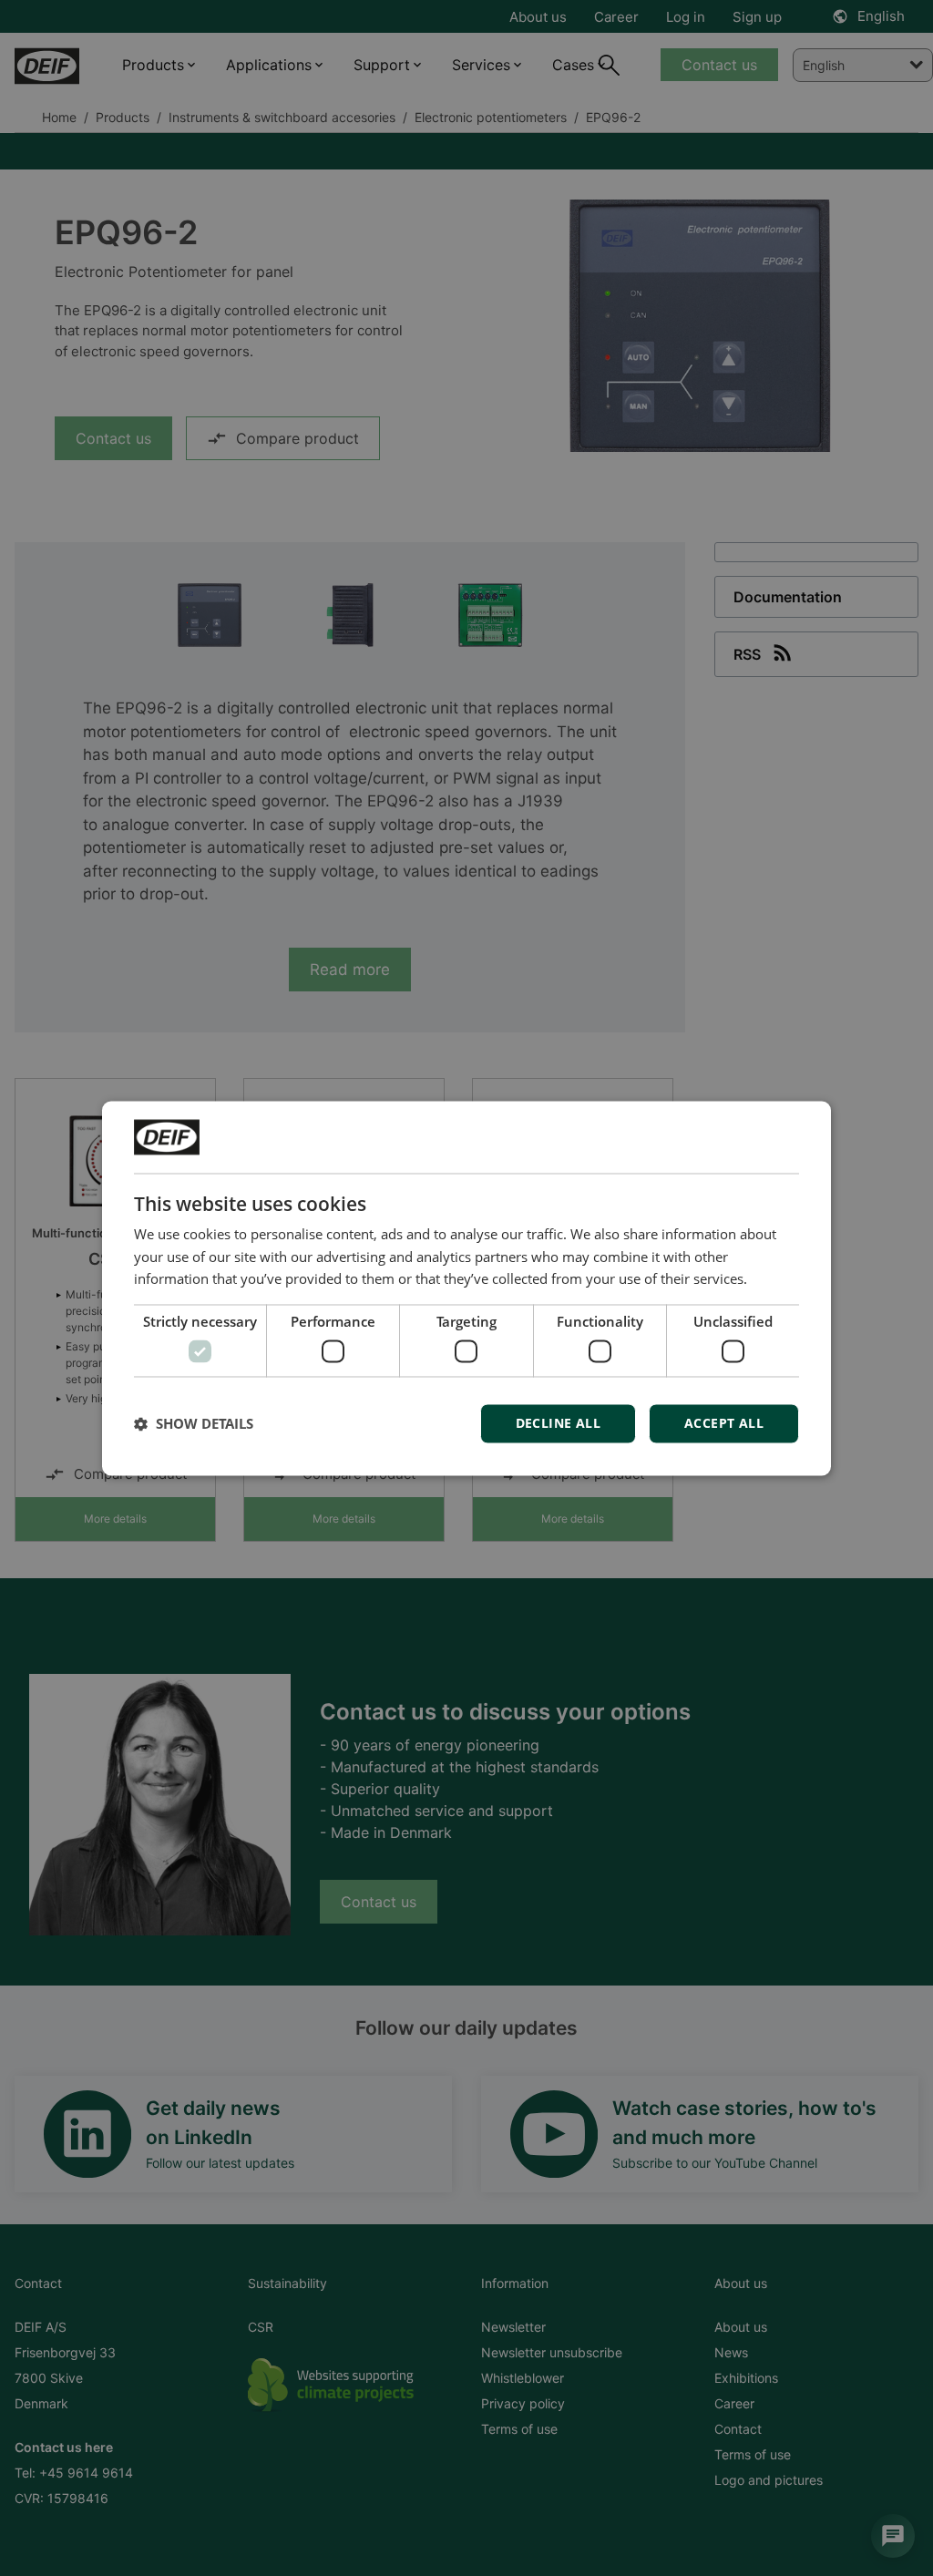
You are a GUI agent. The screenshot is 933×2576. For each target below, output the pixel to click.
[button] (194, 1423)
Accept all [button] (724, 1423)
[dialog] (466, 1288)
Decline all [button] (558, 1423)
